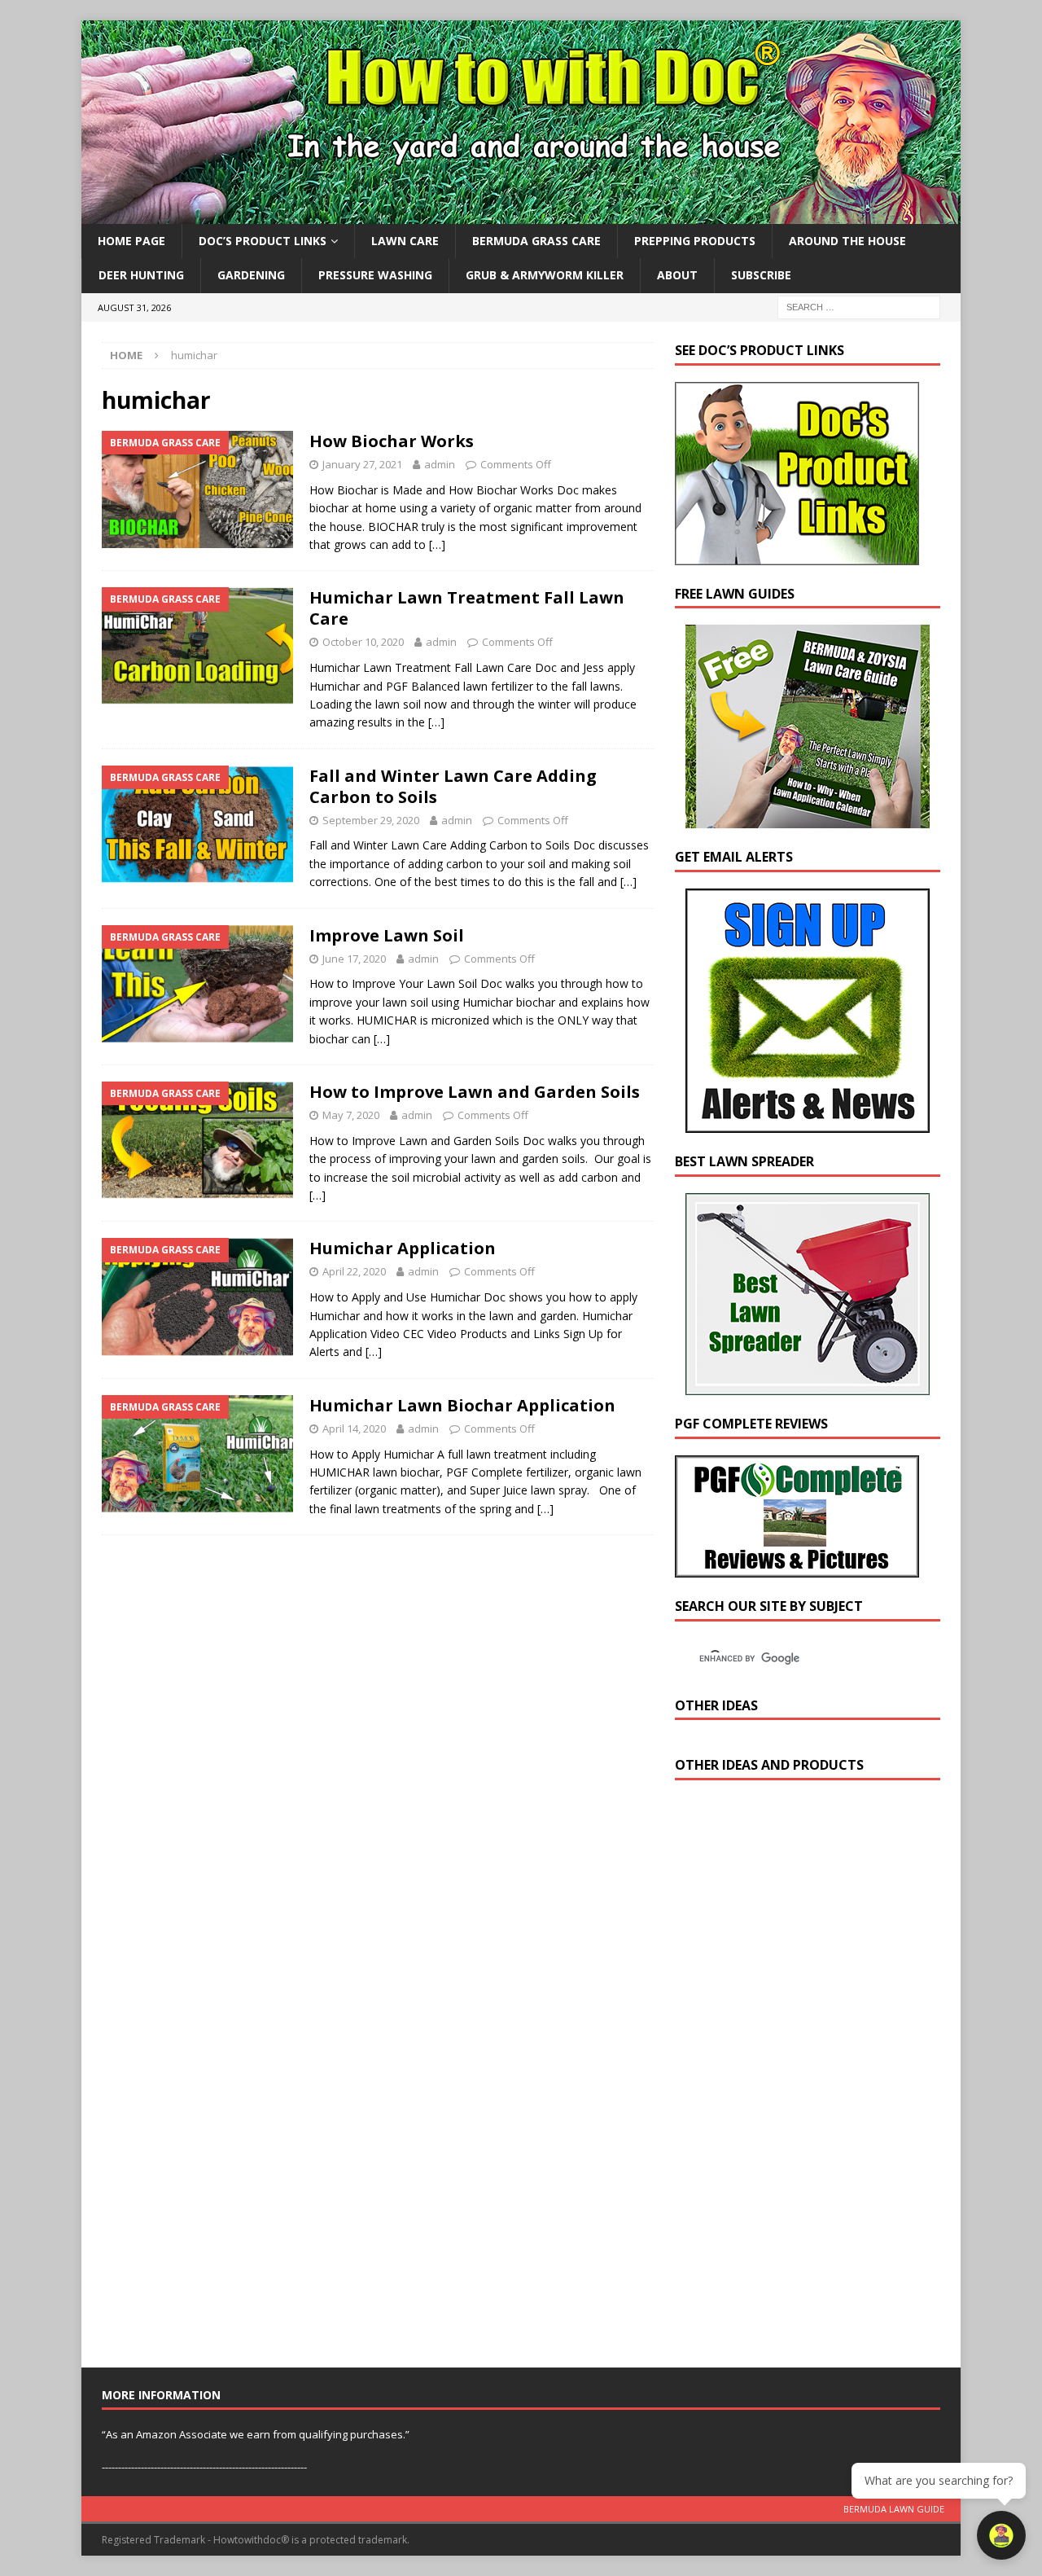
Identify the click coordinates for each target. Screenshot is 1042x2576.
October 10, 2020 (363, 642)
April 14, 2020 (354, 1428)
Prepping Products (695, 241)
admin (440, 464)
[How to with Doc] (521, 215)
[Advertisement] (797, 2078)
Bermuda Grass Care (536, 241)
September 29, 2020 (371, 820)
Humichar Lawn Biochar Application (462, 1405)
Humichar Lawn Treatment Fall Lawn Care (467, 608)
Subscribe (761, 275)
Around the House (847, 241)
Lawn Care (405, 241)
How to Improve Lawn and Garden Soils (475, 1092)
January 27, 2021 (362, 464)
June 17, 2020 (354, 959)
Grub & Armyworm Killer (545, 275)
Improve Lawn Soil (387, 935)
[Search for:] (859, 306)
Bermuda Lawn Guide (894, 2509)
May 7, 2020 (351, 1115)
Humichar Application (403, 1248)
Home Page (131, 241)
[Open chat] (1001, 2535)
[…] (437, 544)
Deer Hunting (141, 275)
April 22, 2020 (354, 1271)
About (677, 275)
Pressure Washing (375, 275)
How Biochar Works (392, 441)
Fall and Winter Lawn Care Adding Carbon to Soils (453, 786)
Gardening (251, 275)
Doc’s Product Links (263, 241)
